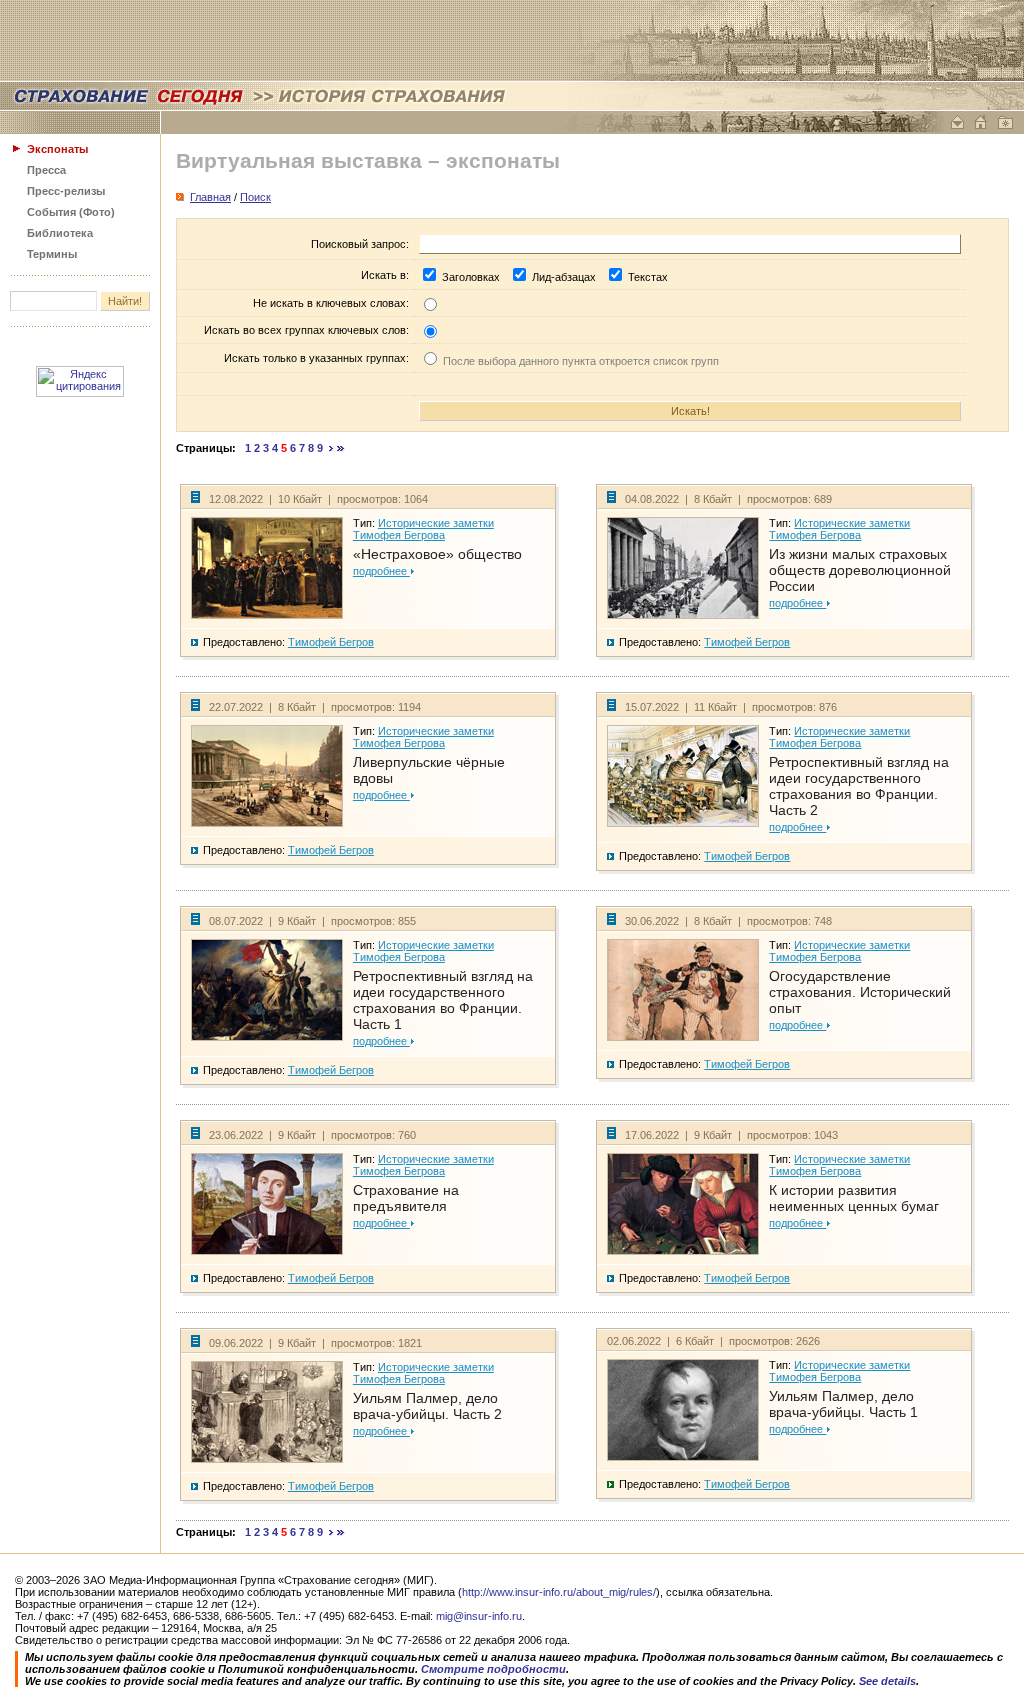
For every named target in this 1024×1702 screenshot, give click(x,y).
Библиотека (60, 233)
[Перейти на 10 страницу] (331, 448)
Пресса (46, 170)
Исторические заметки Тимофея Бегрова (423, 529)
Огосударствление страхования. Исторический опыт (860, 992)
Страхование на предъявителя (406, 1198)
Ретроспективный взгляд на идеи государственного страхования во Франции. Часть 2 (859, 786)
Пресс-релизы (66, 191)
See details (887, 1681)
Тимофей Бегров (331, 642)
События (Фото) (71, 212)
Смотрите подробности (493, 1669)
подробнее (381, 571)
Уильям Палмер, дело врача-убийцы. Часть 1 (843, 1404)
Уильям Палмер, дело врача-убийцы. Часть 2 (427, 1406)
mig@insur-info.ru (479, 1616)
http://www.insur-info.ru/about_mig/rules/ (559, 1592)
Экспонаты (57, 149)
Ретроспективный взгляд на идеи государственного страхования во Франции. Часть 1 (443, 1000)
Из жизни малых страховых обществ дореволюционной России (860, 570)
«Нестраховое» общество (437, 554)
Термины (52, 254)
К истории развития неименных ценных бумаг (854, 1198)
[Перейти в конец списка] (341, 448)
